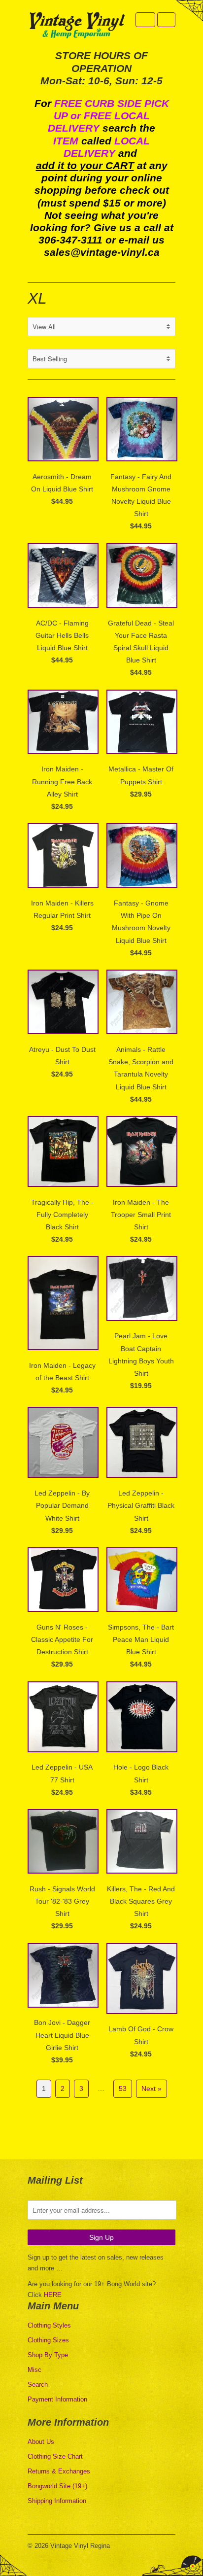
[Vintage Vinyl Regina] (77, 26)
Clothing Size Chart (55, 2456)
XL (37, 298)
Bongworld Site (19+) (57, 2486)
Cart (166, 20)
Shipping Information (57, 2501)
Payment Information (57, 2399)
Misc (34, 2370)
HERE (53, 2295)
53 (123, 2089)
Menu (145, 20)
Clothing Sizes (48, 2340)
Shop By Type (48, 2355)
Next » (152, 2089)
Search (38, 2385)
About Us (41, 2442)
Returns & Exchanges (59, 2471)
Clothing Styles (49, 2325)
